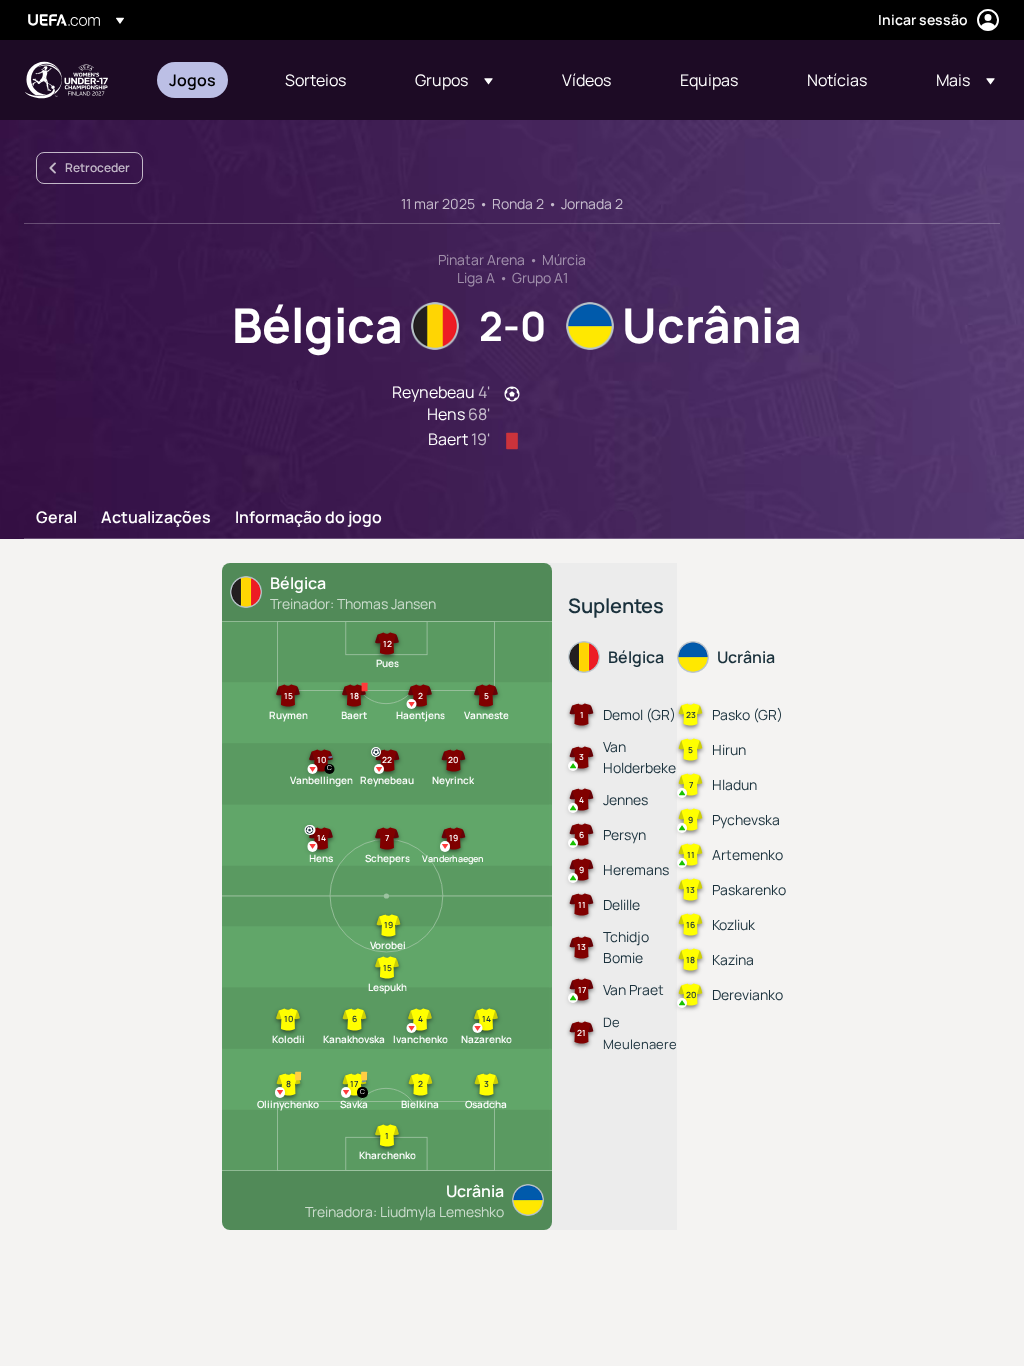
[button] (454, 80)
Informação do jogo (308, 518)
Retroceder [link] (97, 167)
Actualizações (156, 518)
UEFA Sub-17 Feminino (66, 80)
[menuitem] (202, 80)
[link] (192, 80)
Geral (56, 518)
